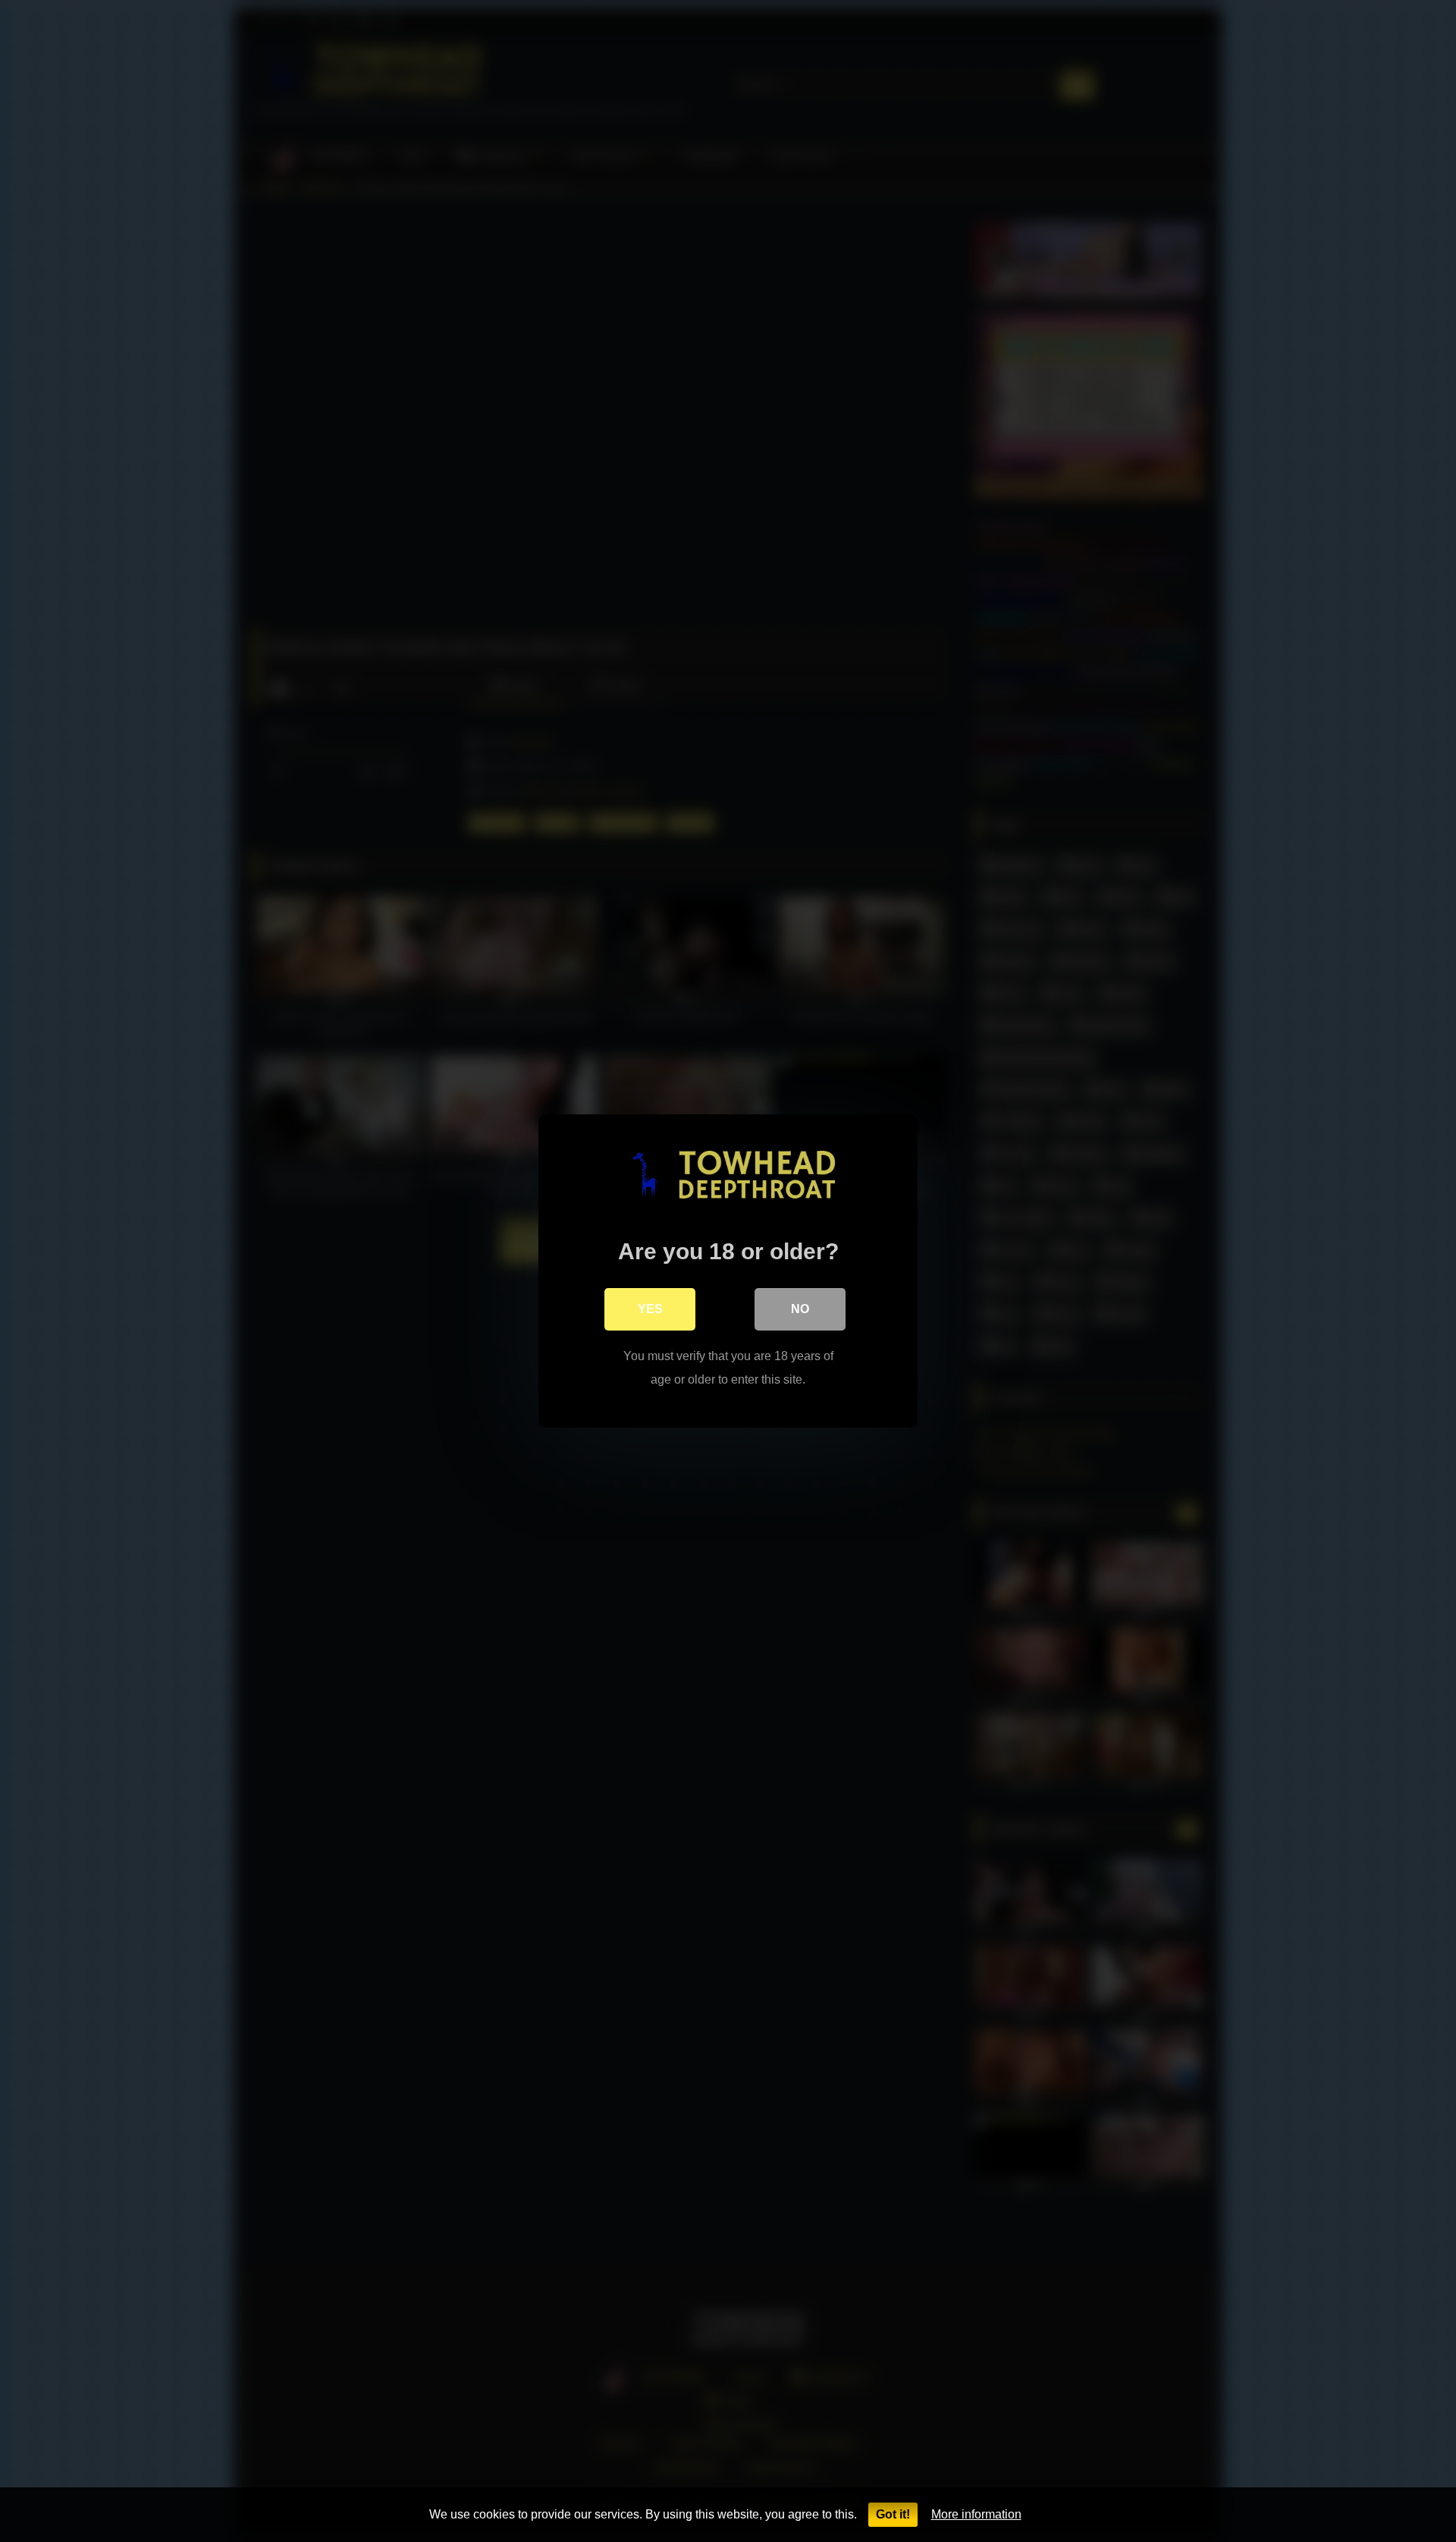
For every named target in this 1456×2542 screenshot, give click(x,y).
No (800, 1309)
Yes (650, 1309)
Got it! (893, 2514)
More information (976, 2514)
